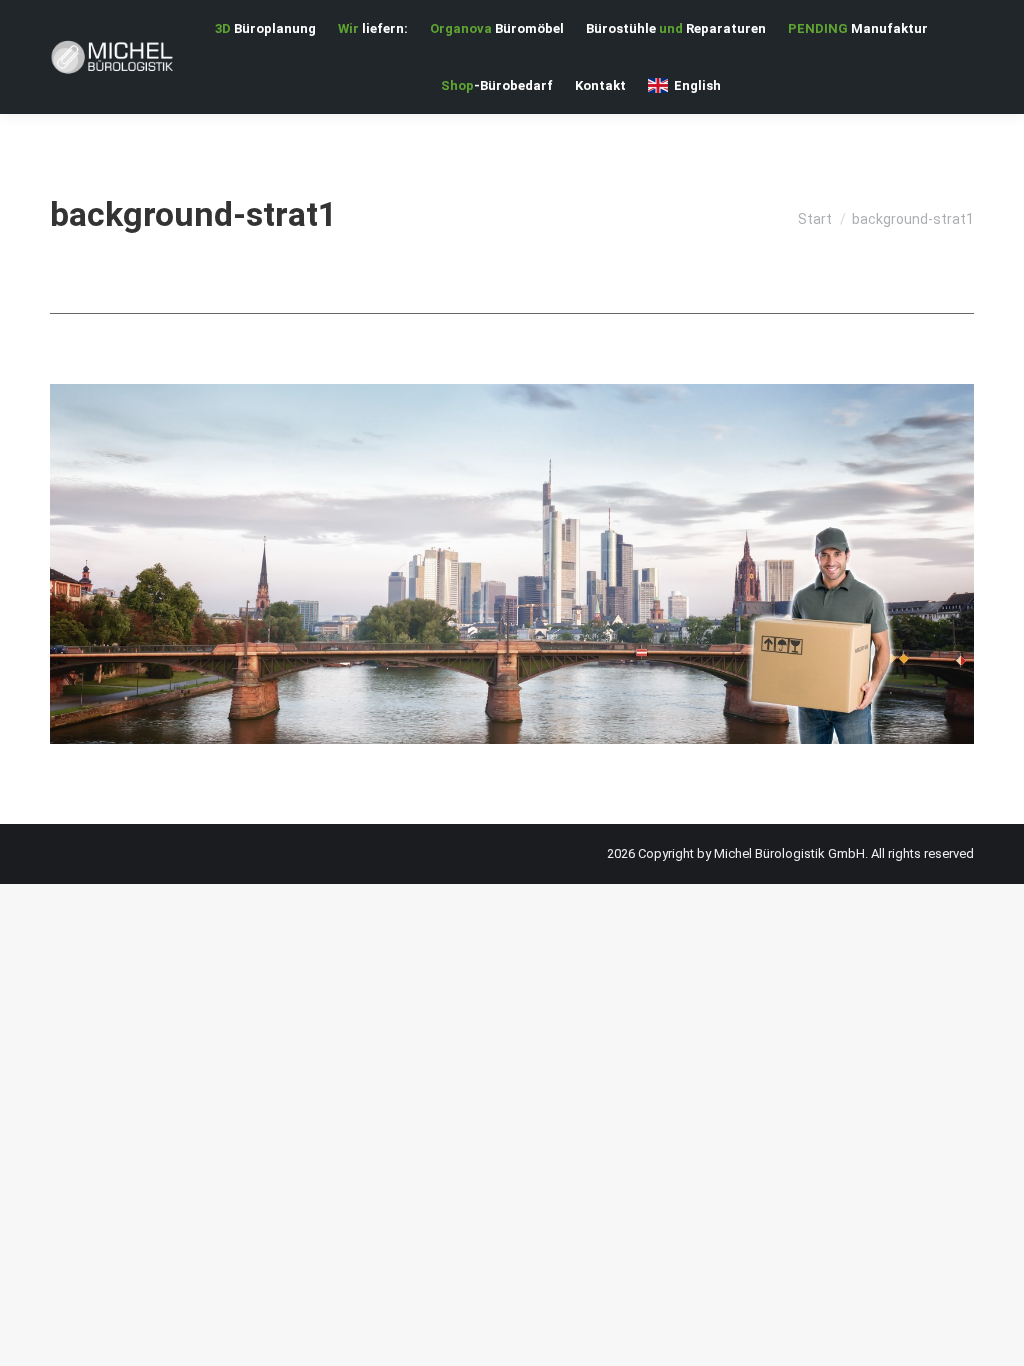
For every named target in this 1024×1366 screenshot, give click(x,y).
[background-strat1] (512, 564)
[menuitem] (265, 28)
